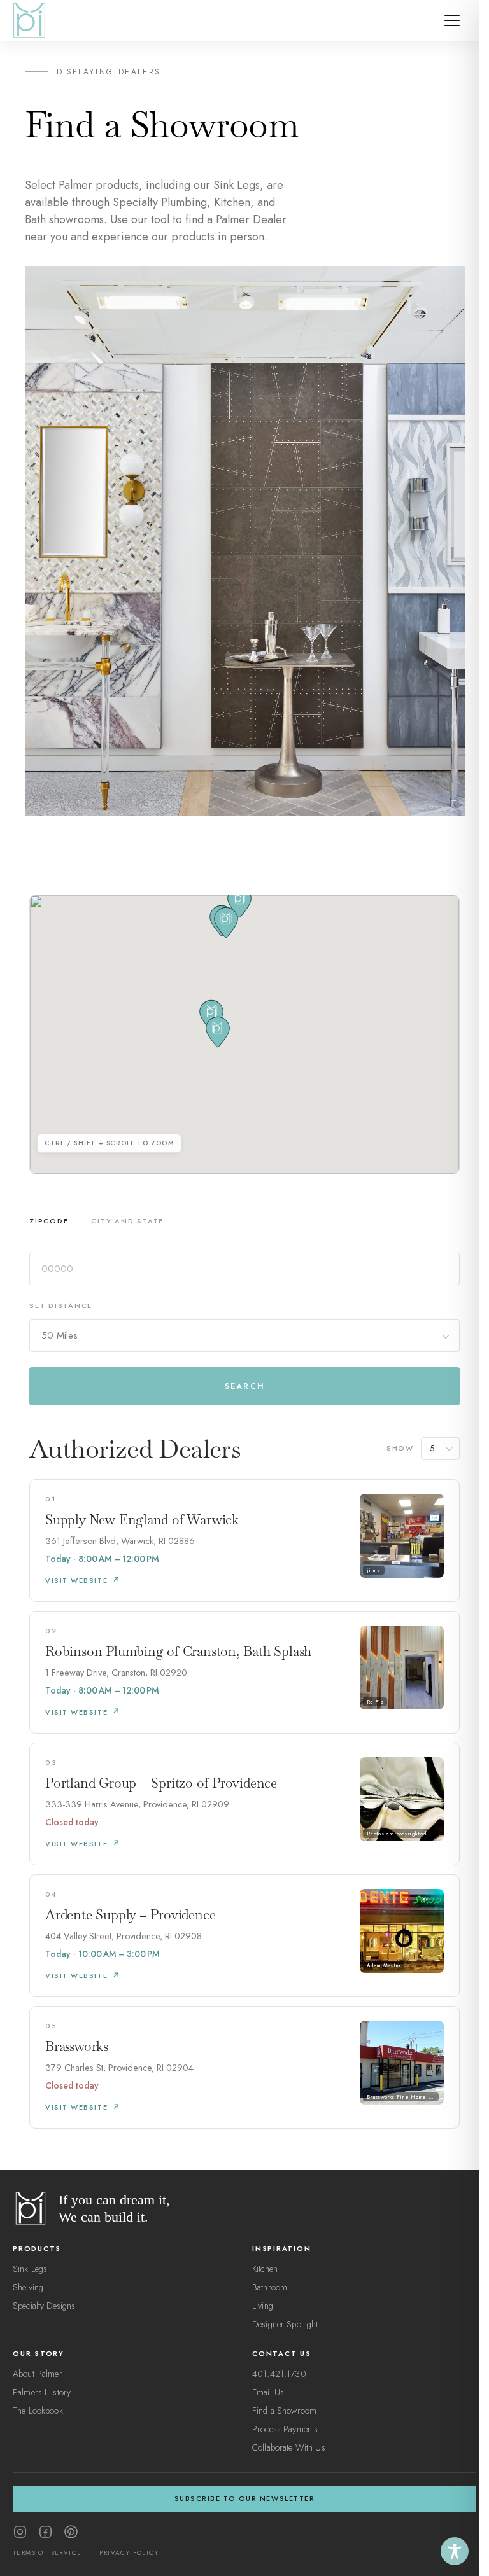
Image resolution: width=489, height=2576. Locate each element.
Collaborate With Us (289, 2447)
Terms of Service (47, 2553)
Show (400, 1448)
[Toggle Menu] (452, 20)
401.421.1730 (279, 2374)
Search (244, 1386)
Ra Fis (375, 1702)
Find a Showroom (284, 2411)
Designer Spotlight (285, 2324)
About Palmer (38, 2374)
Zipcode (49, 1221)
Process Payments (285, 2429)
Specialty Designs (44, 2306)
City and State (127, 1221)
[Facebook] (46, 2532)
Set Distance (61, 1305)
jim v (374, 1570)
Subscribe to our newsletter (245, 2498)
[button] (218, 1032)
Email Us (268, 2392)
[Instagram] (20, 2532)
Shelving (28, 2287)
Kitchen (265, 2269)
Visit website (76, 1580)
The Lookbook (38, 2411)
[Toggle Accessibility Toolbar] (455, 2551)
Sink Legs (30, 2269)
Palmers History (42, 2392)
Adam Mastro (384, 1965)
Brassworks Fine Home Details (403, 2097)
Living (263, 2306)
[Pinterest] (71, 2532)
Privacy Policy (129, 2553)
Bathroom (270, 2287)
